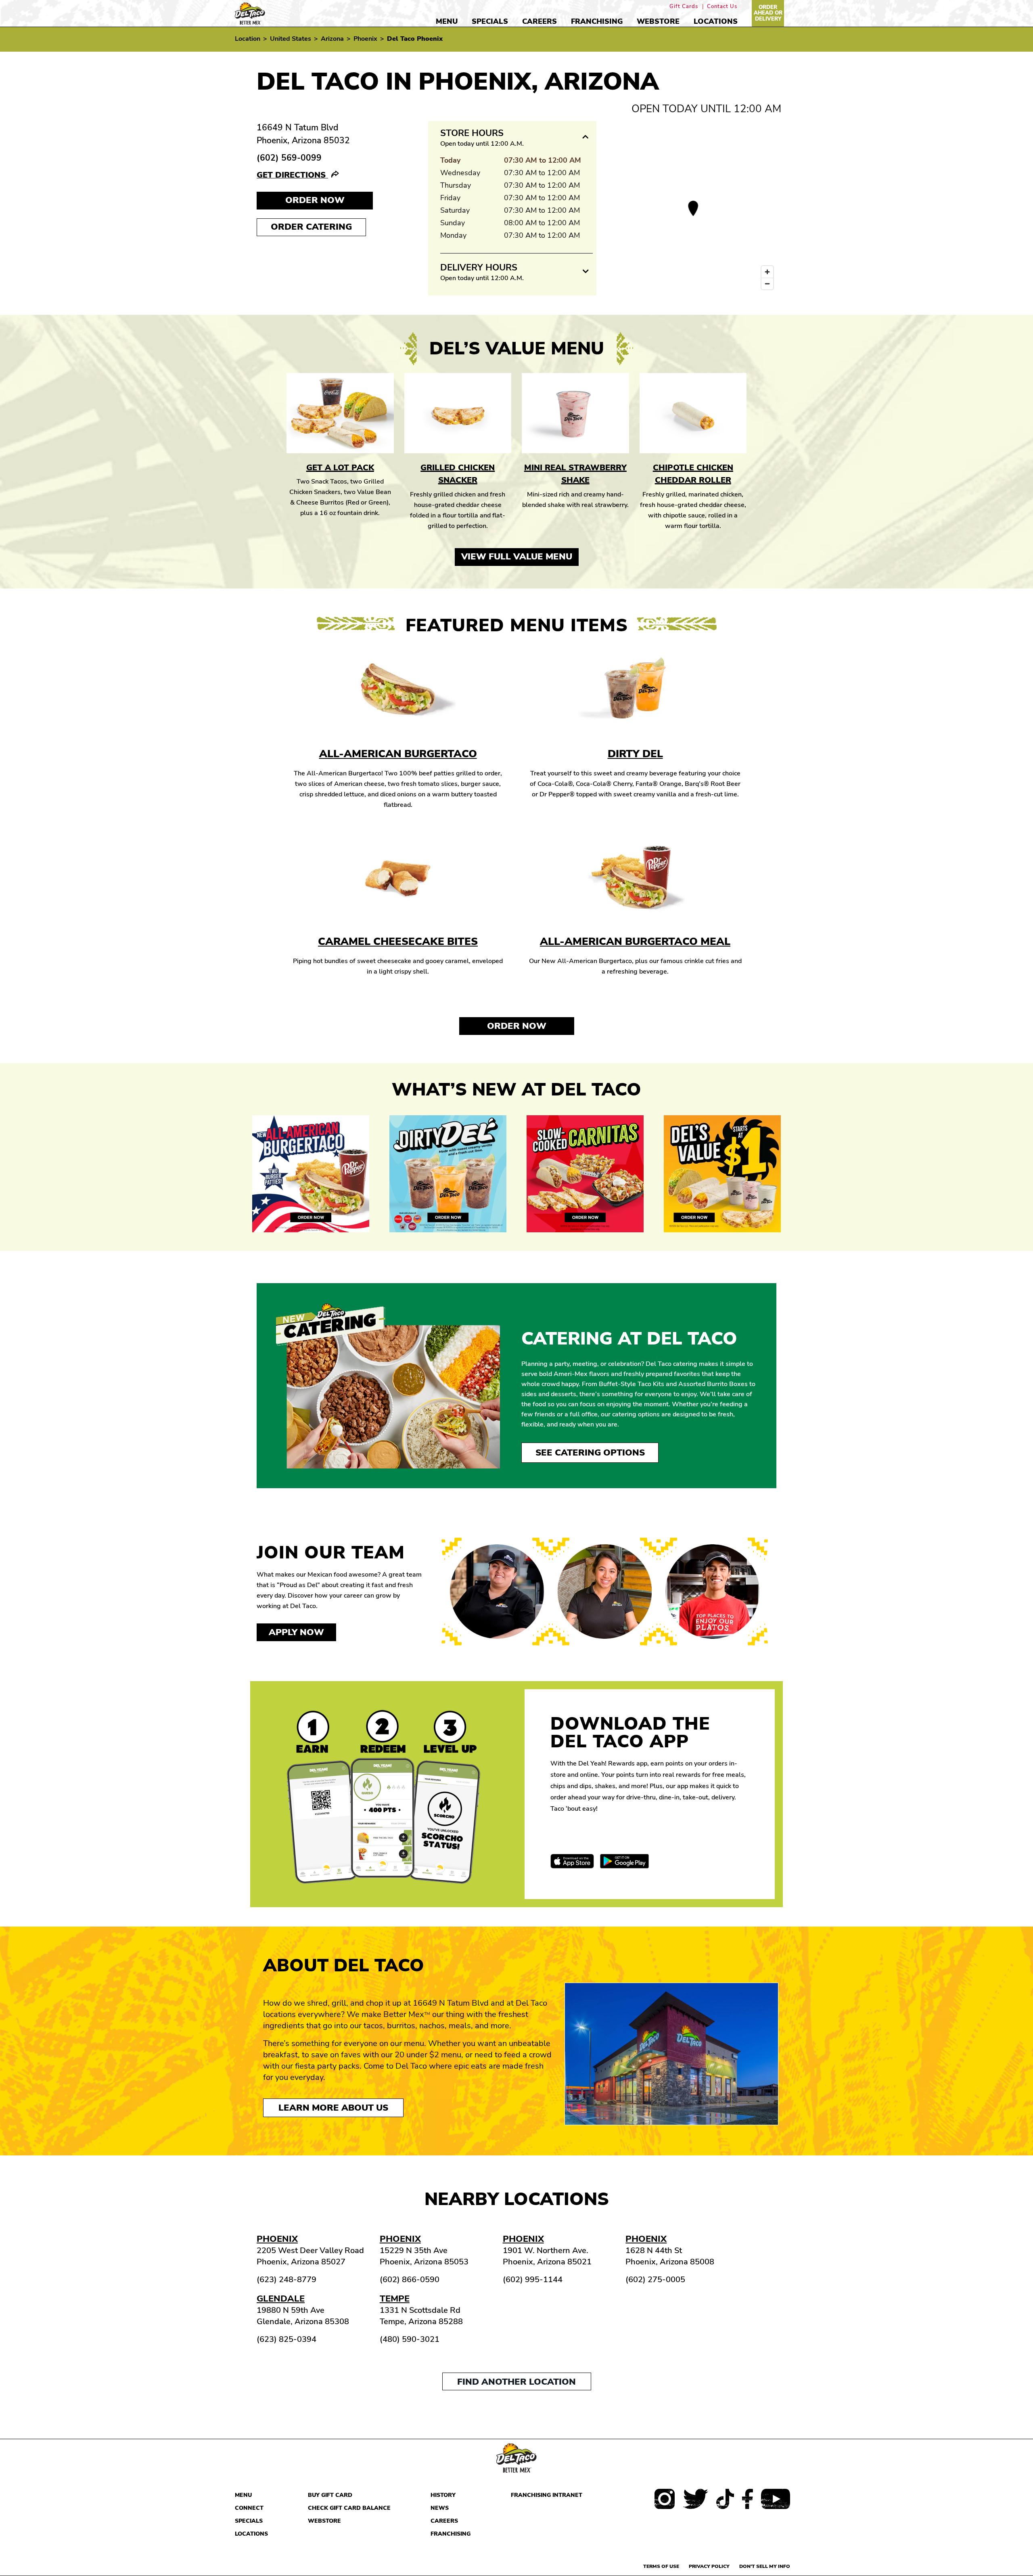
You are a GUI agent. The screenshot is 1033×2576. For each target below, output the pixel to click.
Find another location (516, 2382)
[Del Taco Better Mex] (250, 13)
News (440, 2508)
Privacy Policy (709, 2566)
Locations (716, 21)
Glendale (281, 2299)
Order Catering (311, 227)
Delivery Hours (479, 268)
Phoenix (365, 39)
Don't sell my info (765, 2566)
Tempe (395, 2299)
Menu (447, 21)
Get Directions (292, 175)
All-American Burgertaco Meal (635, 941)
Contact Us (722, 7)
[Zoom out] (767, 284)
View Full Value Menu (517, 557)
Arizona (332, 39)
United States (291, 39)
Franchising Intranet (547, 2495)
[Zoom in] (767, 272)
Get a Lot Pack (340, 468)
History (443, 2495)
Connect (249, 2508)
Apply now (296, 1632)
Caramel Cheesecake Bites (398, 941)
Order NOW (315, 200)
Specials (490, 21)
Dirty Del (635, 754)
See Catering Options (590, 1453)
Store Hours (472, 133)
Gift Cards (684, 7)
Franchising (597, 21)
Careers (540, 21)
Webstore (658, 21)
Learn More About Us (333, 2108)
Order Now (517, 1026)
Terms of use (661, 2566)
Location (248, 39)
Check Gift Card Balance (349, 2508)
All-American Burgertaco (398, 754)
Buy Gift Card (330, 2495)
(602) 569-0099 (289, 158)
